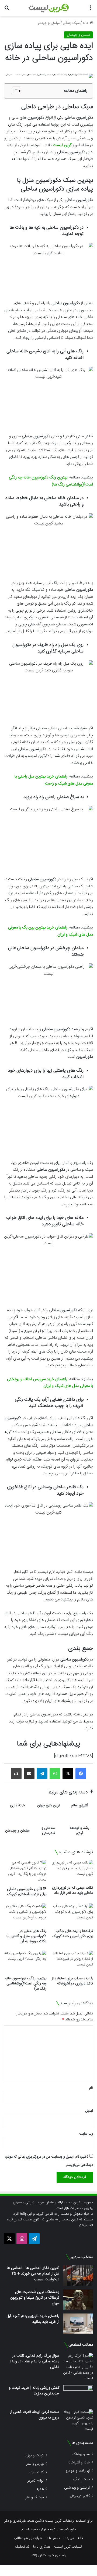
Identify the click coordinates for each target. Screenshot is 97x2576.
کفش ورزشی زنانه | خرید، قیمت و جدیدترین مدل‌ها (34, 2391)
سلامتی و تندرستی (48, 1831)
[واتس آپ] (55, 1774)
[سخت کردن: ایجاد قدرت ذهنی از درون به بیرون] (78, 2421)
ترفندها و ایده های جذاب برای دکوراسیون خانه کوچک (72, 1934)
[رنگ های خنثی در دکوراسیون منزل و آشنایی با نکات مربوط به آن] (25, 1915)
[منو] (90, 10)
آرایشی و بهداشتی (77, 2488)
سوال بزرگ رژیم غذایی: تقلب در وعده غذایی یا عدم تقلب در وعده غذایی (34, 2361)
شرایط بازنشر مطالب (28, 2538)
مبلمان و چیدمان (48, 23)
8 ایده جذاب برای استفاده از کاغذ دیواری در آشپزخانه (72, 1981)
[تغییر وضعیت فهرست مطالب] (14, 91)
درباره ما (69, 2538)
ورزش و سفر (35, 2464)
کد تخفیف (36, 2472)
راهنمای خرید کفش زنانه (49, 2555)
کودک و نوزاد (34, 2455)
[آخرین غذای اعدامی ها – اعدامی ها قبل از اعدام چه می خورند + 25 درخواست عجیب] (78, 2275)
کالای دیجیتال (80, 2496)
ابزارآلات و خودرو (78, 2471)
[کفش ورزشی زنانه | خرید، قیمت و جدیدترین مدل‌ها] (78, 2395)
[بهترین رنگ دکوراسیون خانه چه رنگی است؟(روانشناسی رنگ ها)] (25, 1962)
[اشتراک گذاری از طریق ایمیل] (29, 1774)
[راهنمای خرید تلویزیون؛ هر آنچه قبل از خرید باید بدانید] (78, 2324)
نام (91, 2088)
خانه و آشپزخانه (79, 2462)
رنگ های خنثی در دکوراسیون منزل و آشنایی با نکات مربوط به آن (26, 1936)
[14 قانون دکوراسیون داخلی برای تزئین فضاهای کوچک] (25, 1872)
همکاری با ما (42, 2547)
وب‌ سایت (86, 2134)
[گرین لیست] (49, 8)
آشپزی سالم (79, 1806)
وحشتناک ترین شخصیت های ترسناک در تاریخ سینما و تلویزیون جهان (35, 2298)
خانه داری (17, 1806)
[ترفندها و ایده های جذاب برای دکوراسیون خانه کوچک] (72, 1915)
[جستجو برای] (7, 10)
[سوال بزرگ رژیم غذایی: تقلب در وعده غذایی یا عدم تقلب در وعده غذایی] (78, 2367)
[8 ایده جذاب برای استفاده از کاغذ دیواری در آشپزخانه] (72, 1962)
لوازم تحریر (36, 2481)
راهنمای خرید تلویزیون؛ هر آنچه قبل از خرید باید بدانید (33, 2319)
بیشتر (83, 2225)
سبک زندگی (71, 23)
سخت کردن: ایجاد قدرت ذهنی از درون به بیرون (35, 2415)
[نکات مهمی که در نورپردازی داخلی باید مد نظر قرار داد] (72, 1871)
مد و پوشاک (81, 2454)
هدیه (40, 2489)
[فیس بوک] (81, 1774)
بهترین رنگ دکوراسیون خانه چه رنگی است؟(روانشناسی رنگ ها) (26, 1984)
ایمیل (89, 2111)
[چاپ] (16, 1774)
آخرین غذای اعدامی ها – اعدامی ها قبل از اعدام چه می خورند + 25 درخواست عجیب (33, 2274)
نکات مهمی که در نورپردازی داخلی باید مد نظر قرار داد (72, 1890)
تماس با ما (53, 2538)
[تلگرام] (42, 1774)
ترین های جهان (49, 1806)
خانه (86, 23)
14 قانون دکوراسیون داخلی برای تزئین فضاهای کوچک (27, 1892)
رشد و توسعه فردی (79, 1831)
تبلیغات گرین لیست (68, 2547)
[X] (68, 1774)
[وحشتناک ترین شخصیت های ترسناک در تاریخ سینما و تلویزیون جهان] (78, 2300)
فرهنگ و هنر (34, 2497)
